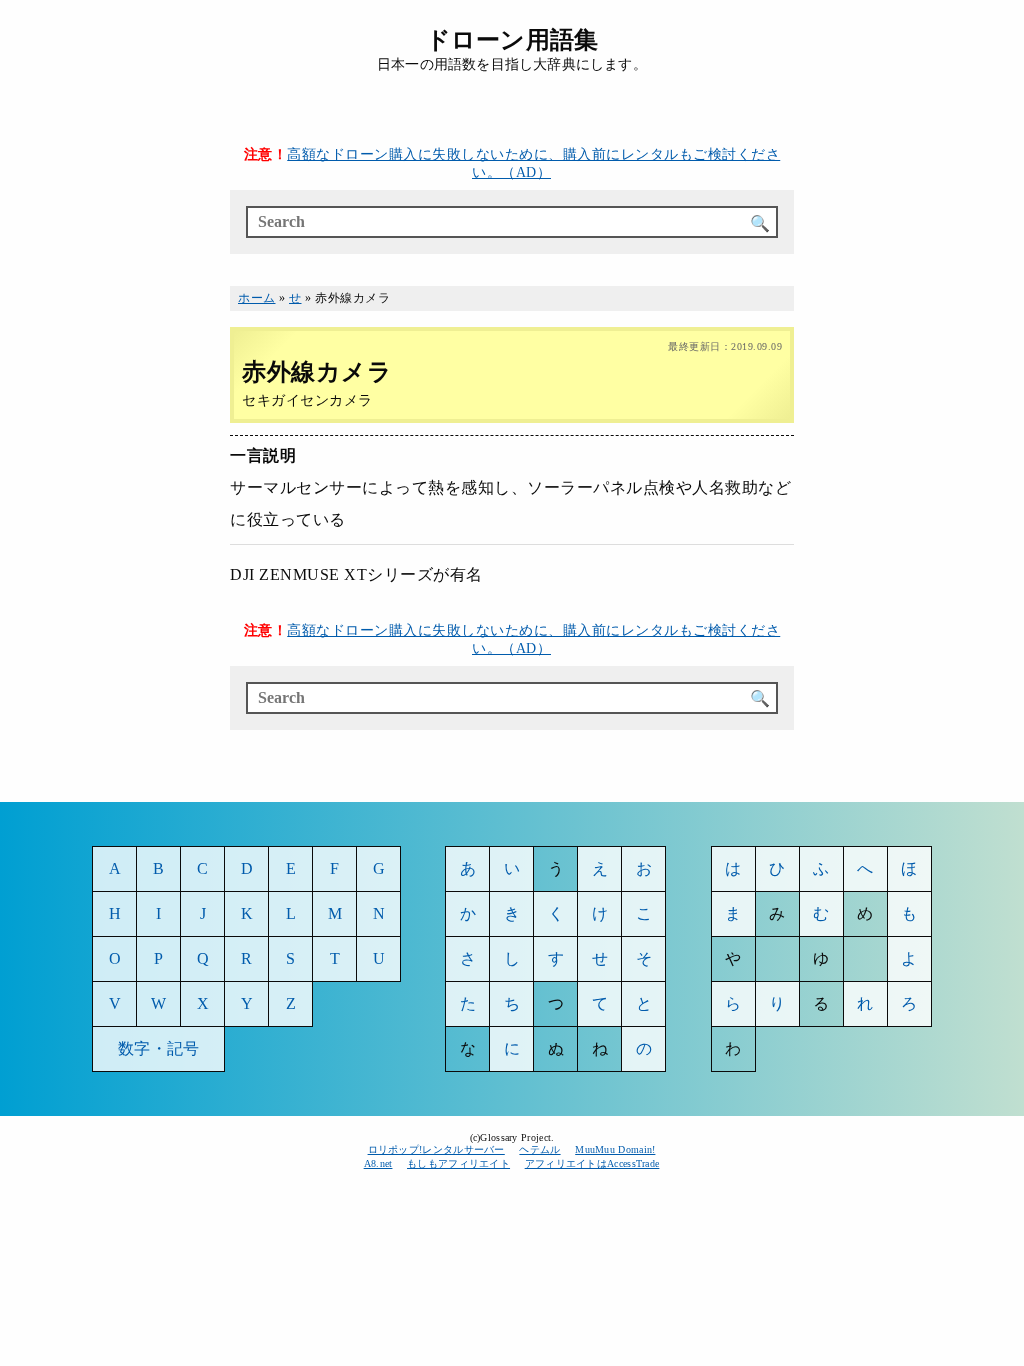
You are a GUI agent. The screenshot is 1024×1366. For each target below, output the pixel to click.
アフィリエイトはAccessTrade (592, 1163)
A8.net (378, 1163)
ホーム (257, 298)
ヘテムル (539, 1149)
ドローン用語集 (512, 40)
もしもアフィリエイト (458, 1163)
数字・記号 (158, 1048)
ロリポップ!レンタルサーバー (436, 1149)
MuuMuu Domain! (615, 1149)
